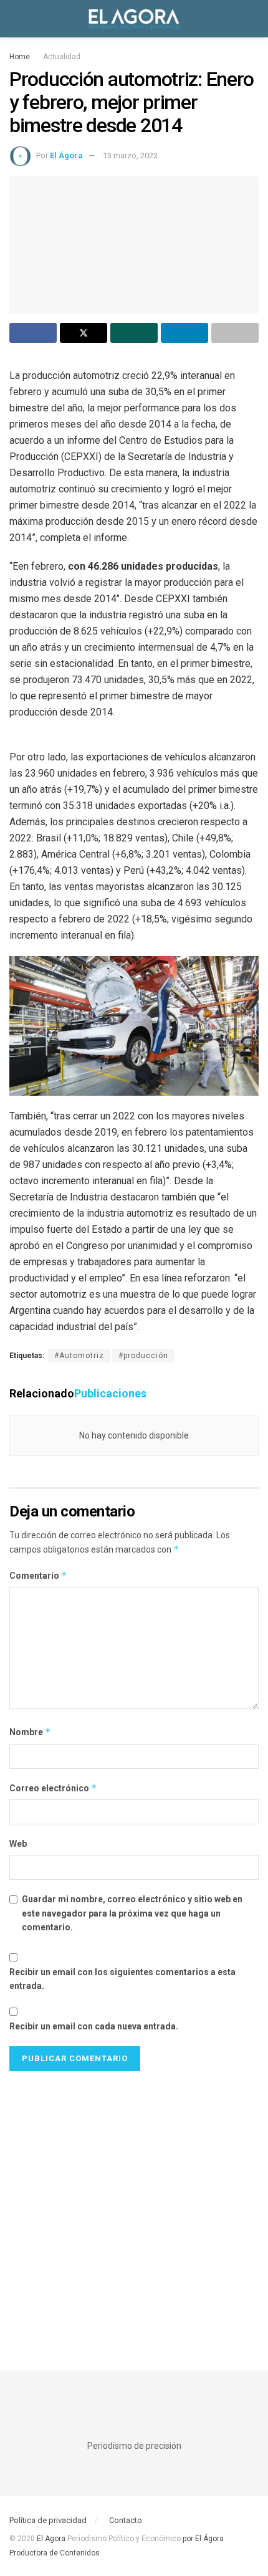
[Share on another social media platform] (235, 333)
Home (20, 57)
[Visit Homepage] (134, 19)
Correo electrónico (53, 1788)
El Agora (52, 2539)
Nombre (30, 1732)
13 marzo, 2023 (130, 156)
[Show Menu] (15, 19)
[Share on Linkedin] (184, 333)
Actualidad (62, 57)
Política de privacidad (48, 2520)
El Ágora (66, 156)
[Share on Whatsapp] (134, 333)
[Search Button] (253, 19)
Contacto (126, 2520)
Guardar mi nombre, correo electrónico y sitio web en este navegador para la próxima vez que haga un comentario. (132, 1913)
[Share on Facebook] (33, 333)
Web (18, 1844)
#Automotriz (79, 1356)
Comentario (38, 1575)
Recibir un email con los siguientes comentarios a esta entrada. (122, 1979)
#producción (143, 1356)
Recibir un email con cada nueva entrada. (94, 2026)
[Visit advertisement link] (134, 2208)
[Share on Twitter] (84, 333)
